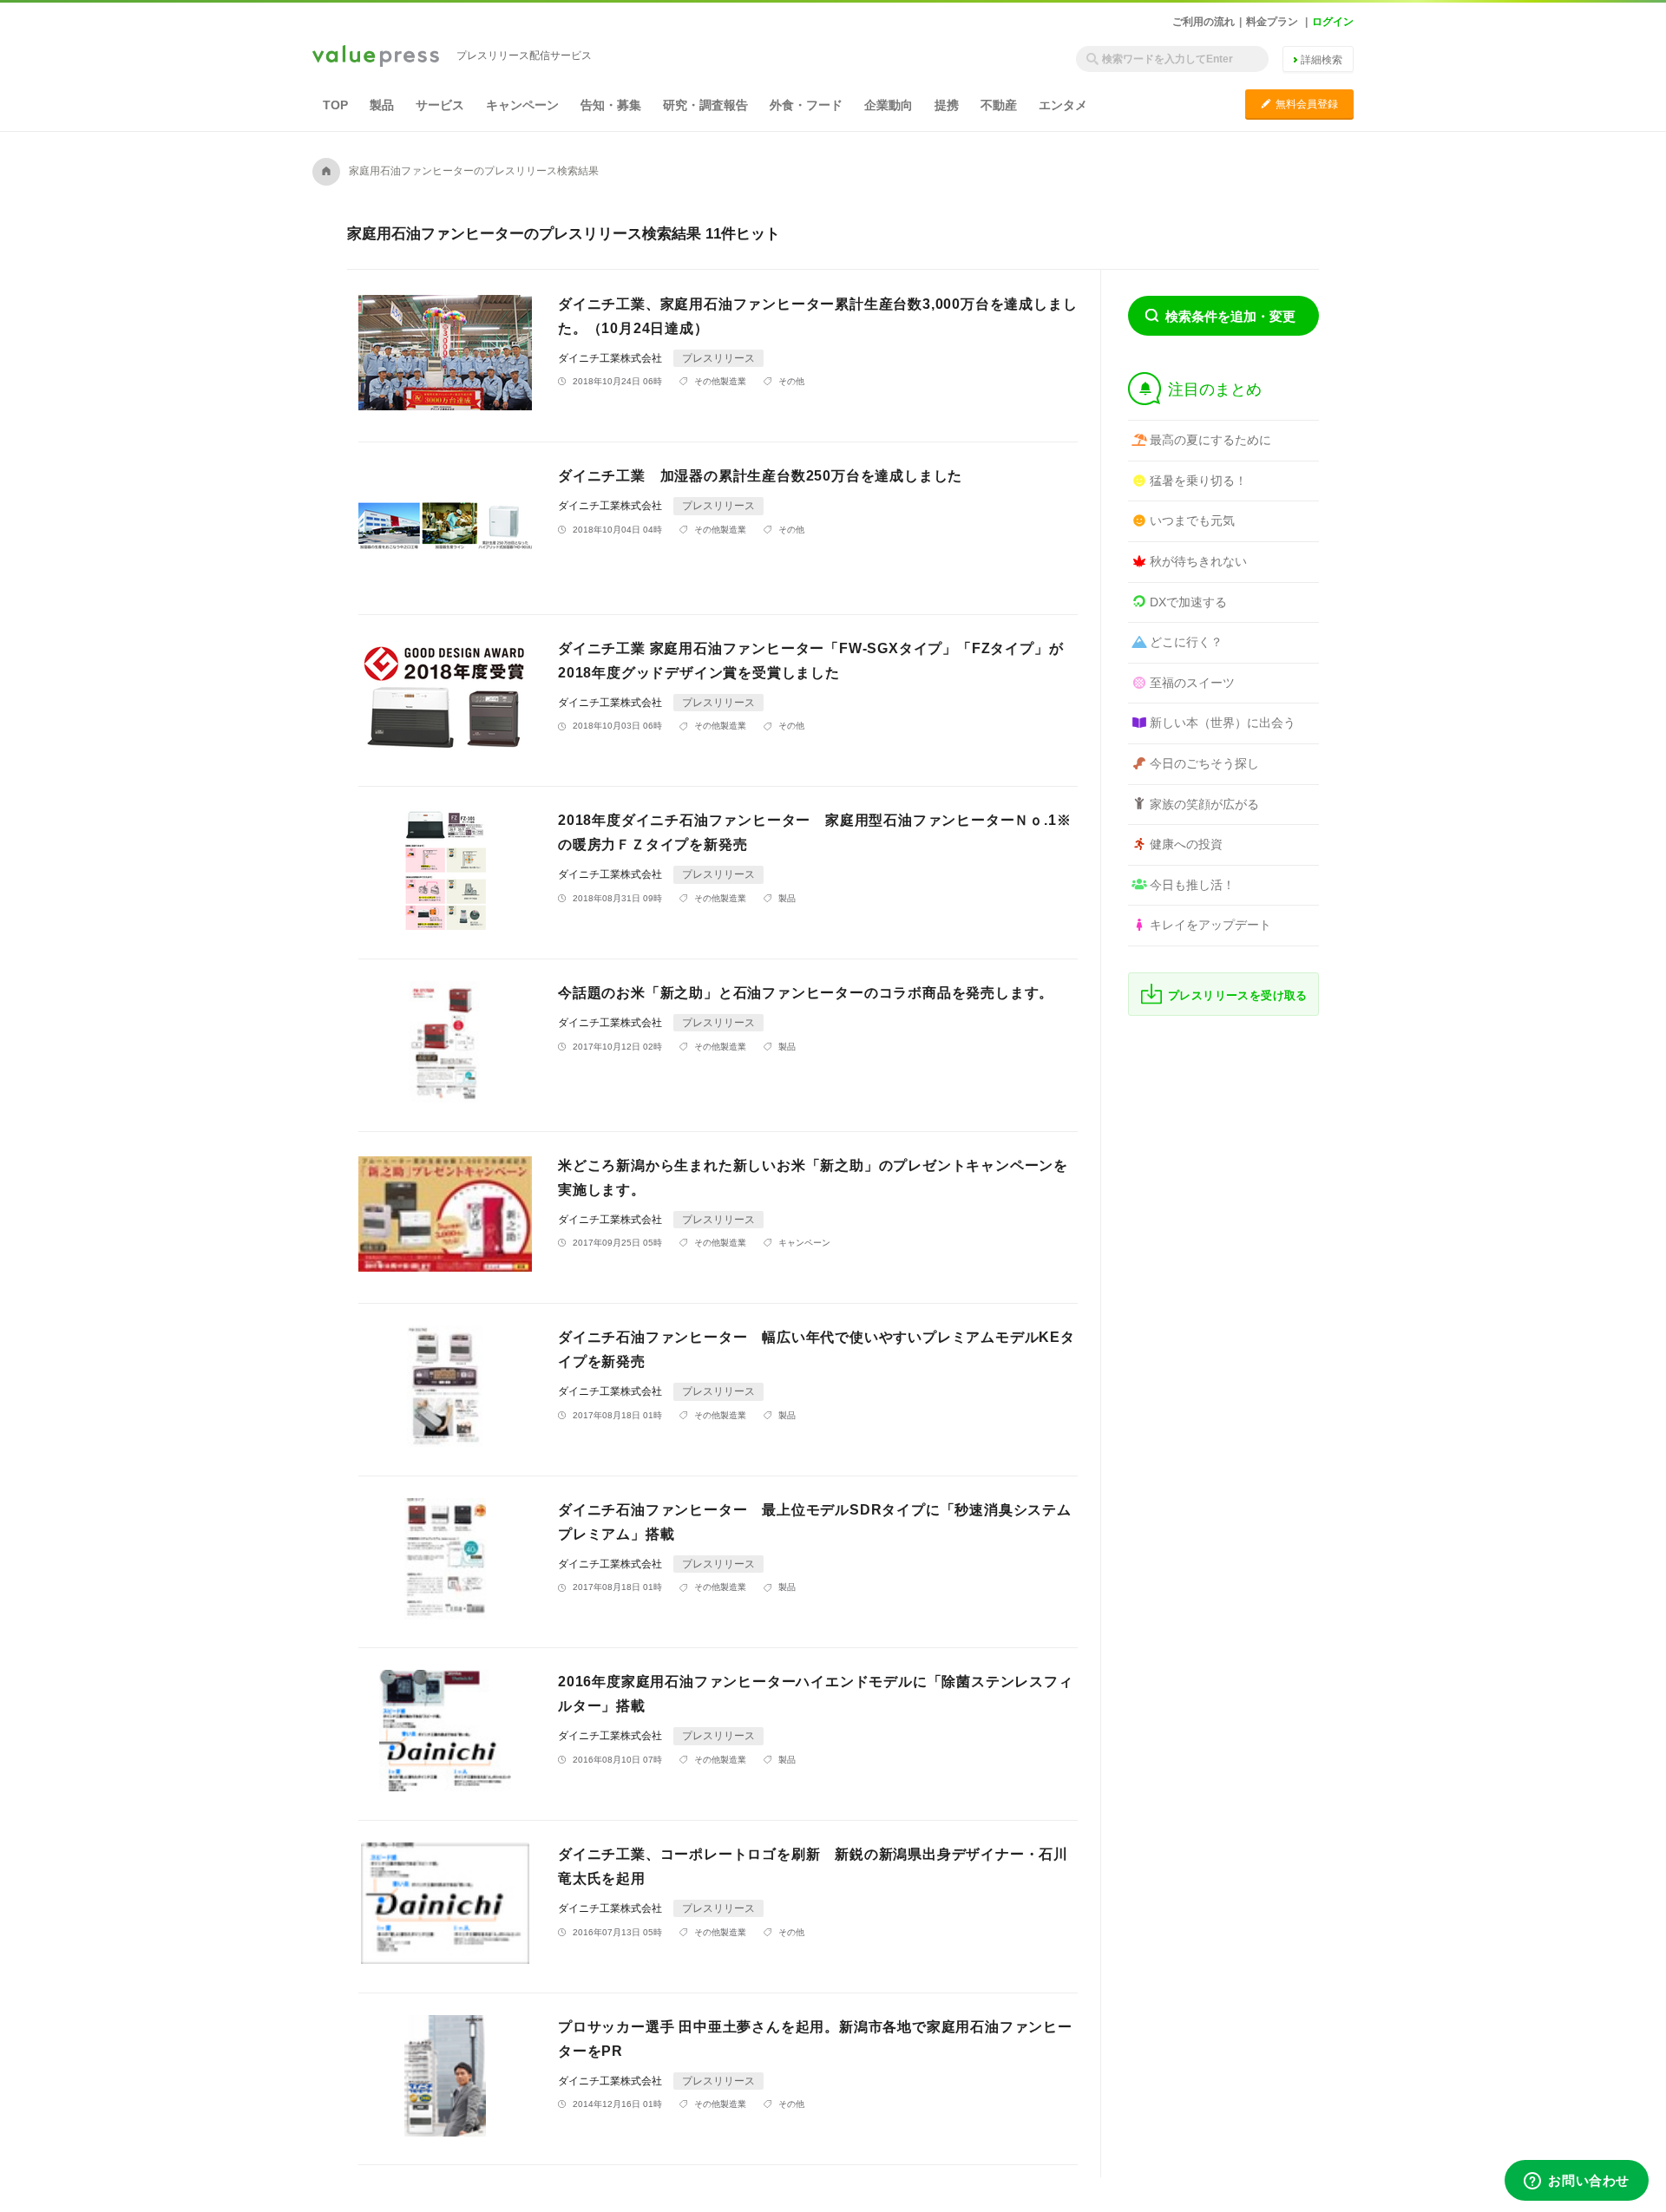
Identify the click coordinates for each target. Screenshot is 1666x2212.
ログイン (1333, 22)
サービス (440, 105)
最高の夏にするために (1210, 440)
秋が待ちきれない (1198, 561)
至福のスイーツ (1192, 683)
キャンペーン (522, 105)
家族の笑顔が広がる (1204, 804)
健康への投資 (1186, 844)
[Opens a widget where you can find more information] (1577, 2182)
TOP (335, 105)
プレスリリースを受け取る (1238, 995)
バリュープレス (376, 57)
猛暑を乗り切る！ (1198, 481)
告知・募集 (611, 105)
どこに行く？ (1186, 642)
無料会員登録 (1299, 104)
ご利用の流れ (1204, 22)
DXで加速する (1188, 602)
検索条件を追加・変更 (1230, 316)
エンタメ (1063, 105)
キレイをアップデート (1210, 925)
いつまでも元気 (1192, 520)
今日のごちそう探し (1204, 763)
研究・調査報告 (705, 105)
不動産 (999, 105)
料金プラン (1272, 22)
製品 (382, 105)
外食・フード (806, 105)
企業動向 (889, 105)
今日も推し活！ (1192, 885)
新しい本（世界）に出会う (1223, 723)
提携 (947, 105)
